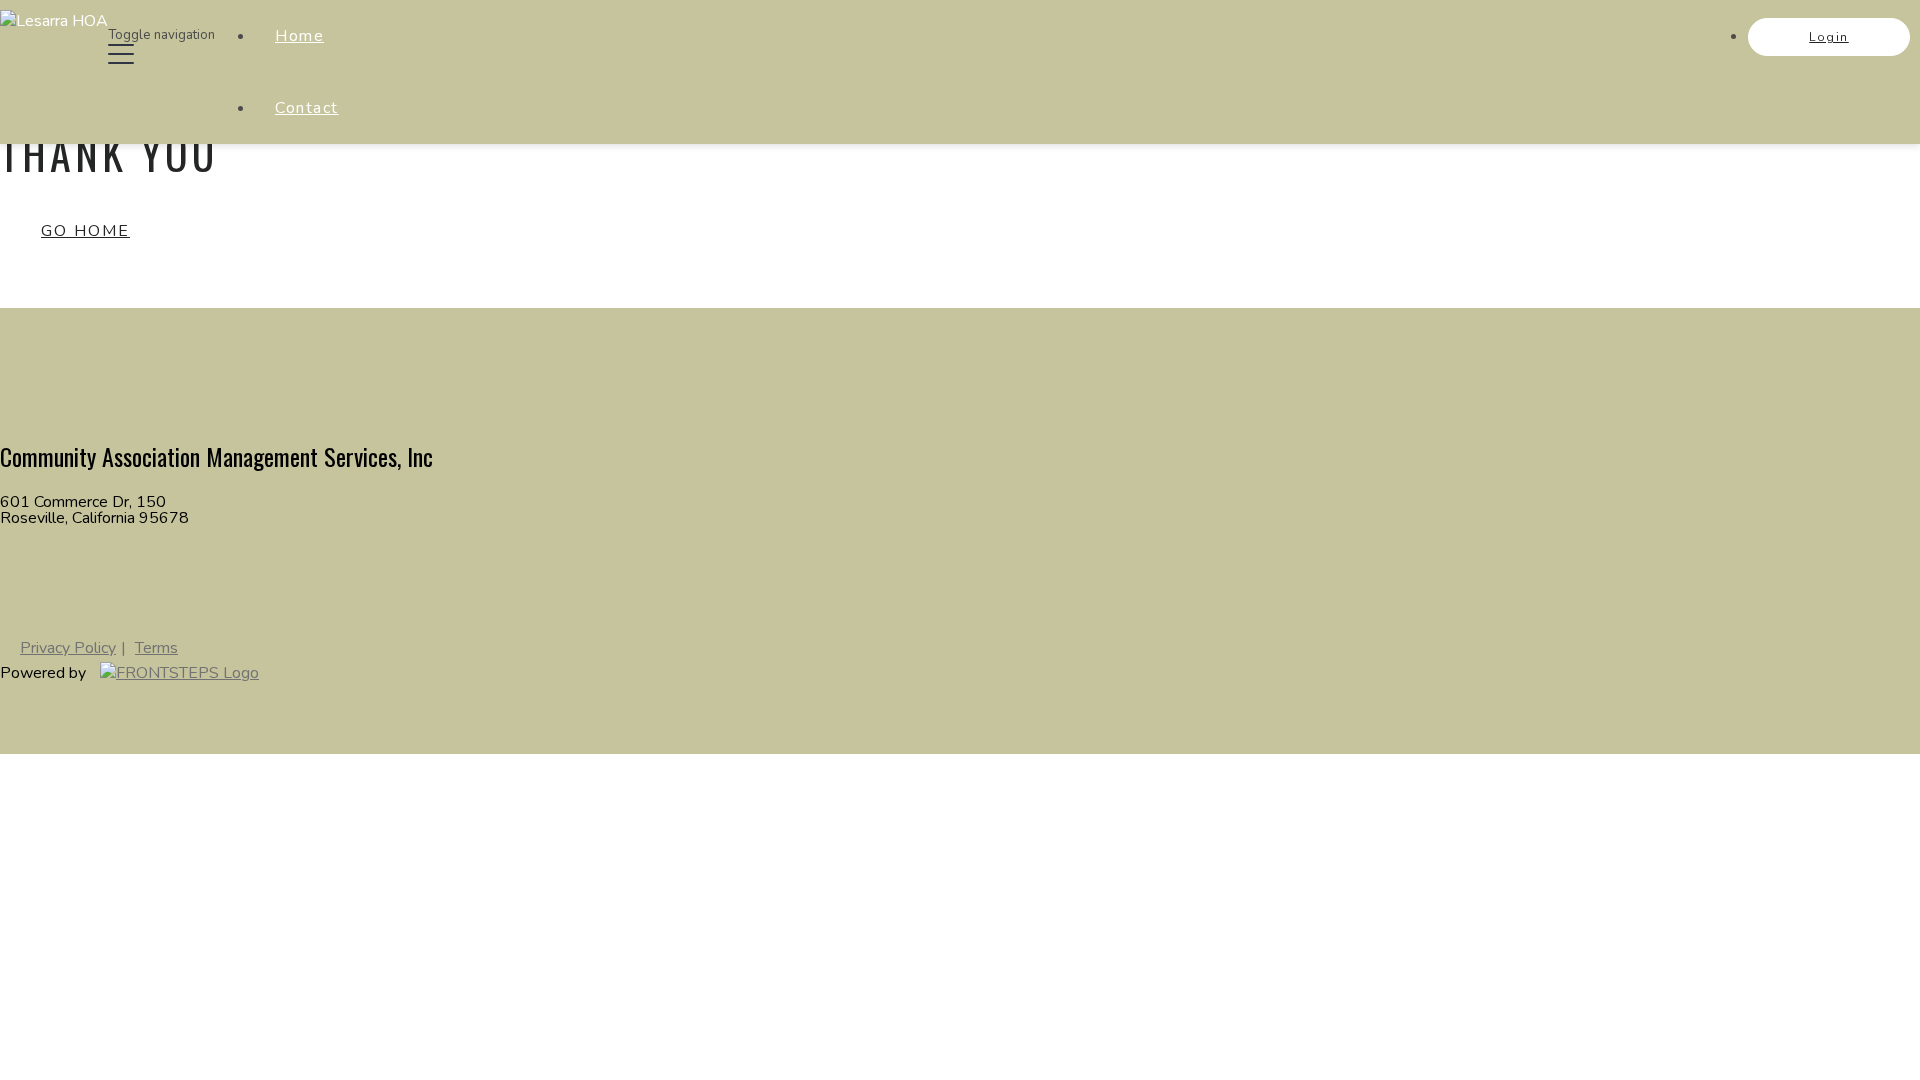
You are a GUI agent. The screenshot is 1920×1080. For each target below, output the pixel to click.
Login (1829, 37)
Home (299, 36)
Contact (307, 108)
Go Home (85, 231)
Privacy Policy (68, 648)
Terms (156, 648)
